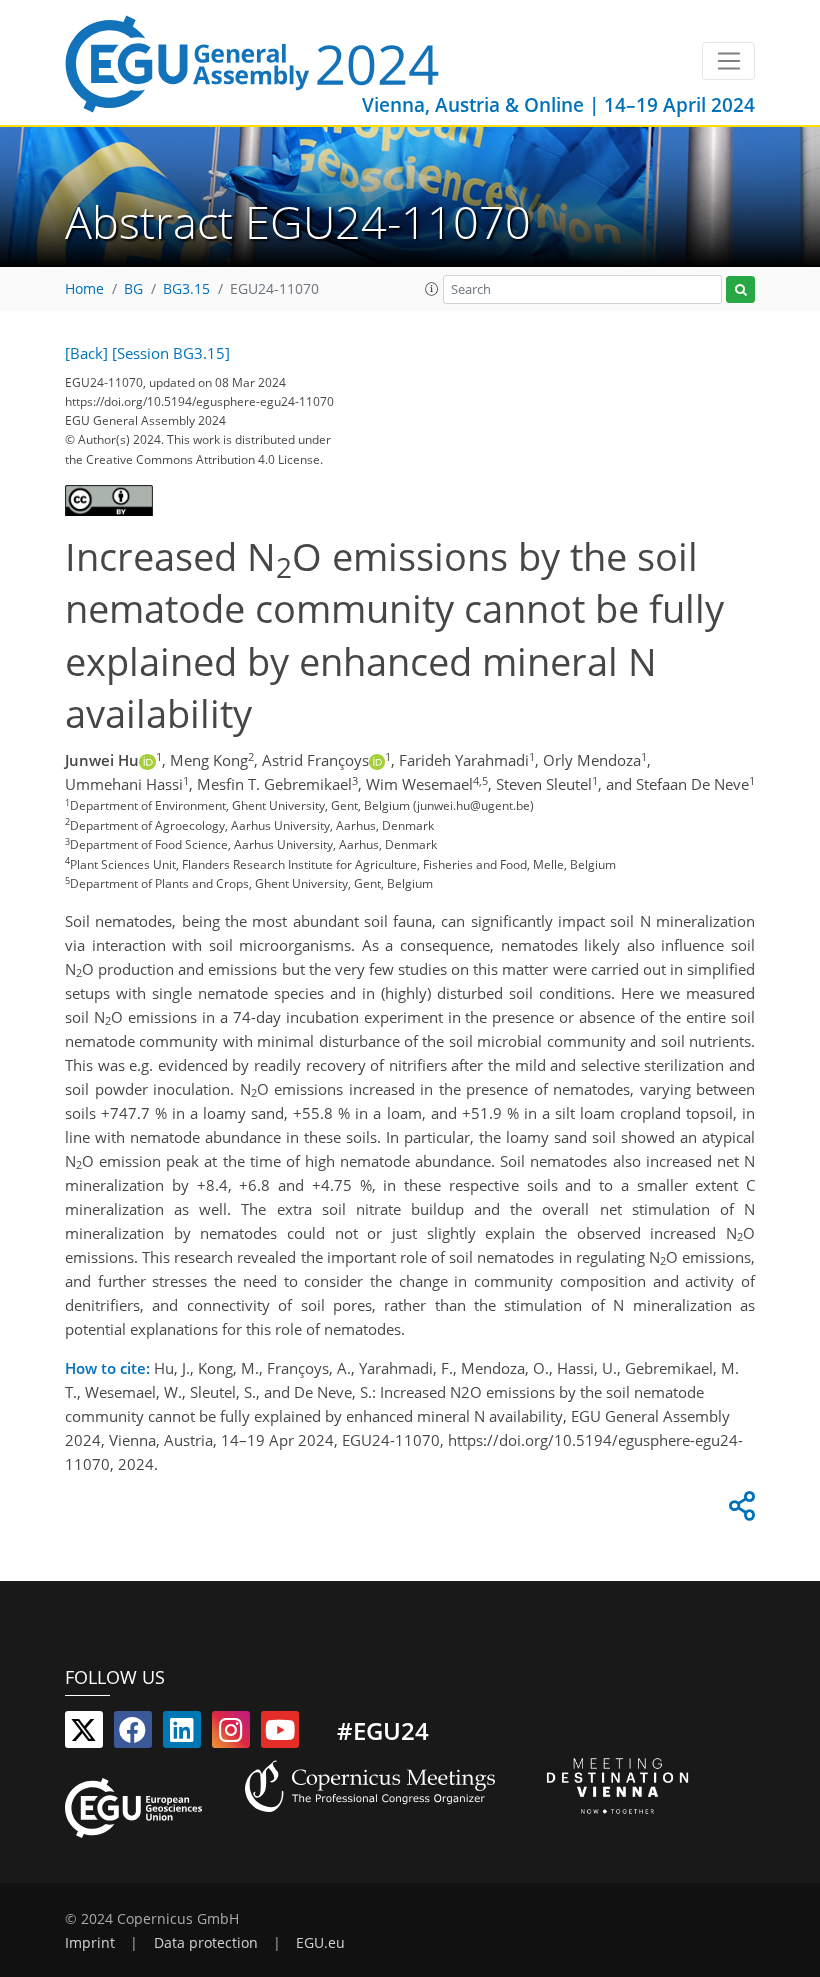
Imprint (90, 1943)
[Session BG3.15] (171, 353)
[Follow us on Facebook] (133, 1734)
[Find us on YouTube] (280, 1734)
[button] (432, 289)
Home (84, 289)
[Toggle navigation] (728, 61)
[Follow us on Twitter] (84, 1734)
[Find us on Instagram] (231, 1734)
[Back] (86, 353)
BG (133, 289)
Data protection (206, 1943)
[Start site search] (740, 289)
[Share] (739, 1511)
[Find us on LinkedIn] (182, 1734)
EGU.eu (320, 1943)
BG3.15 (186, 289)
